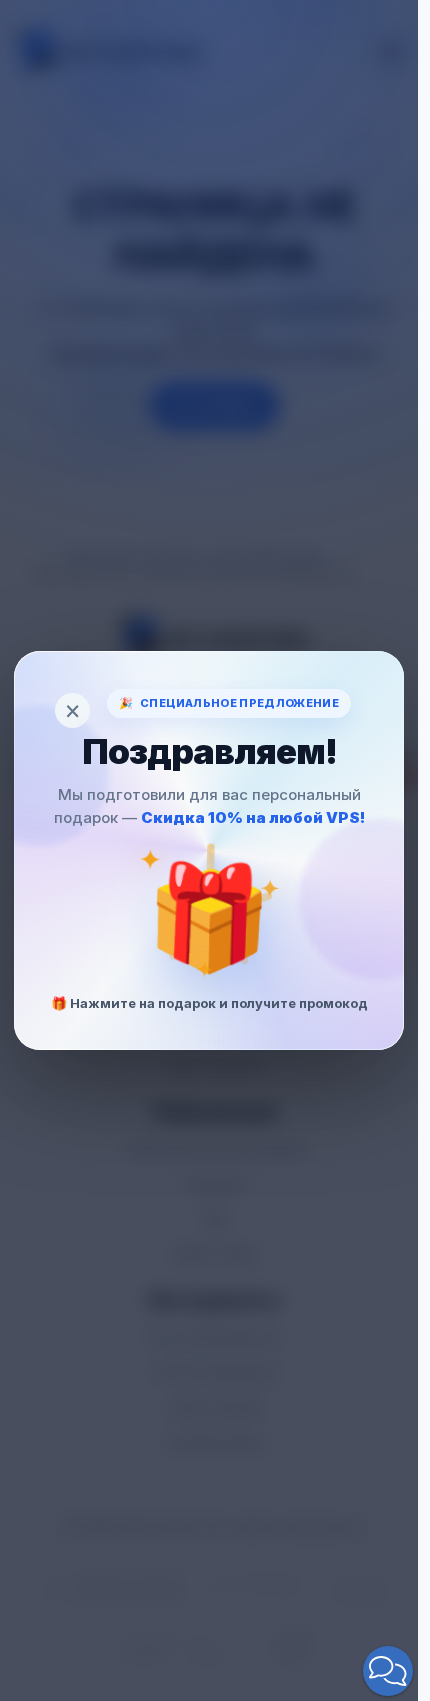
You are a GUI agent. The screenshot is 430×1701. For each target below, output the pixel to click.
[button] (388, 1671)
